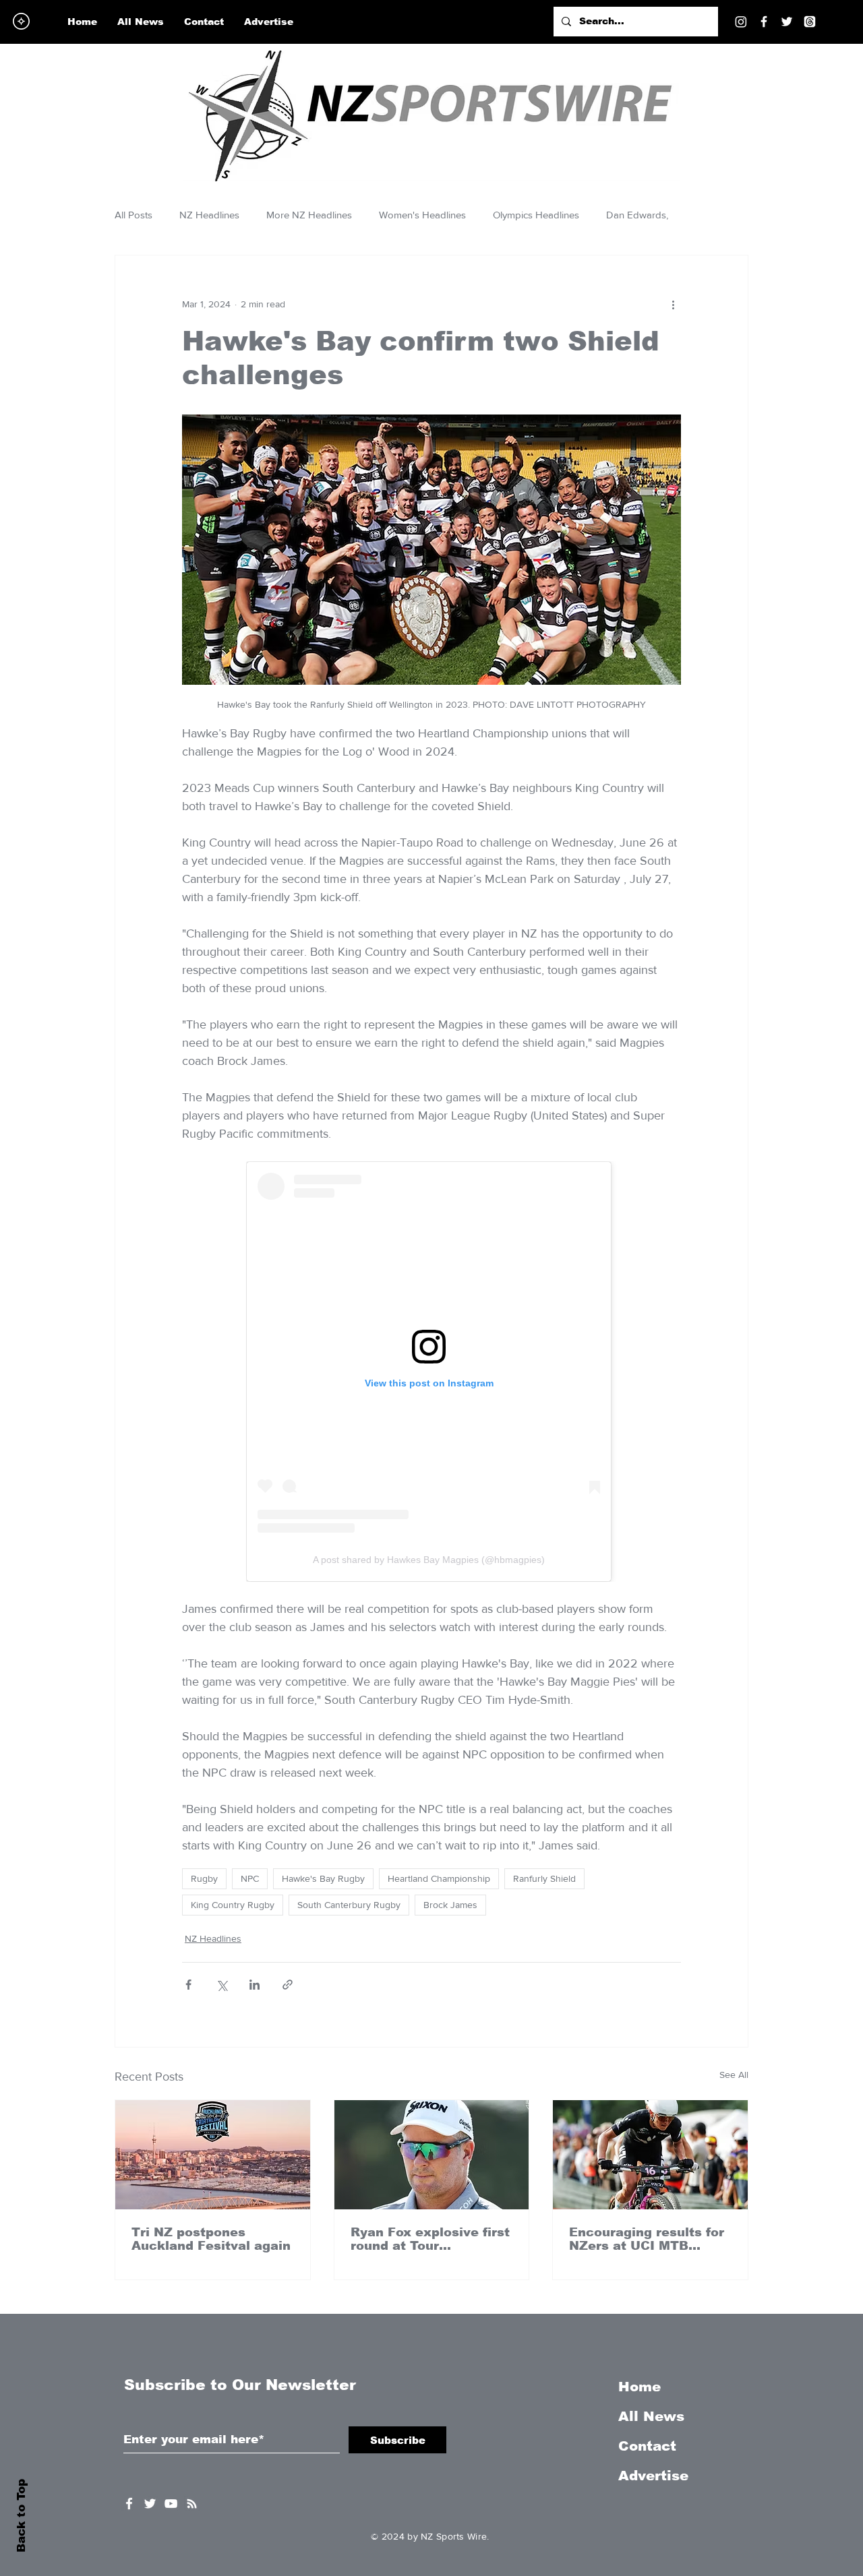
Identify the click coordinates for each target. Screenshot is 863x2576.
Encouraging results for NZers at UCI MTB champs (647, 2239)
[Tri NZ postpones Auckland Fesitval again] (213, 2155)
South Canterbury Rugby (349, 1905)
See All (734, 2075)
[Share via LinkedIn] (255, 1985)
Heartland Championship (439, 1878)
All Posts (133, 215)
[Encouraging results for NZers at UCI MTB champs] (650, 2155)
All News (651, 2416)
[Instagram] (741, 22)
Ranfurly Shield (544, 1878)
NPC (250, 1878)
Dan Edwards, (637, 215)
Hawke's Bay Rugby (323, 1878)
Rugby (204, 1878)
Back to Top (21, 2516)
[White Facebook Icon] (129, 2504)
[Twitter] (787, 22)
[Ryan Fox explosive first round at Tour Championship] (432, 2155)
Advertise (653, 2476)
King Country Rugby (233, 1905)
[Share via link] (288, 1985)
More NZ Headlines (309, 215)
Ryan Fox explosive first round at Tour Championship (430, 2239)
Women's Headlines (422, 215)
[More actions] (673, 304)
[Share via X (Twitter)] (221, 1985)
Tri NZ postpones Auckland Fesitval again (211, 2239)
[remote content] (431, 1372)
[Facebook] (764, 22)
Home (639, 2387)
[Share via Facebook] (188, 1985)
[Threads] (810, 22)
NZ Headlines (209, 215)
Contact (647, 2446)
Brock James (450, 1905)
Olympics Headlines (536, 215)
